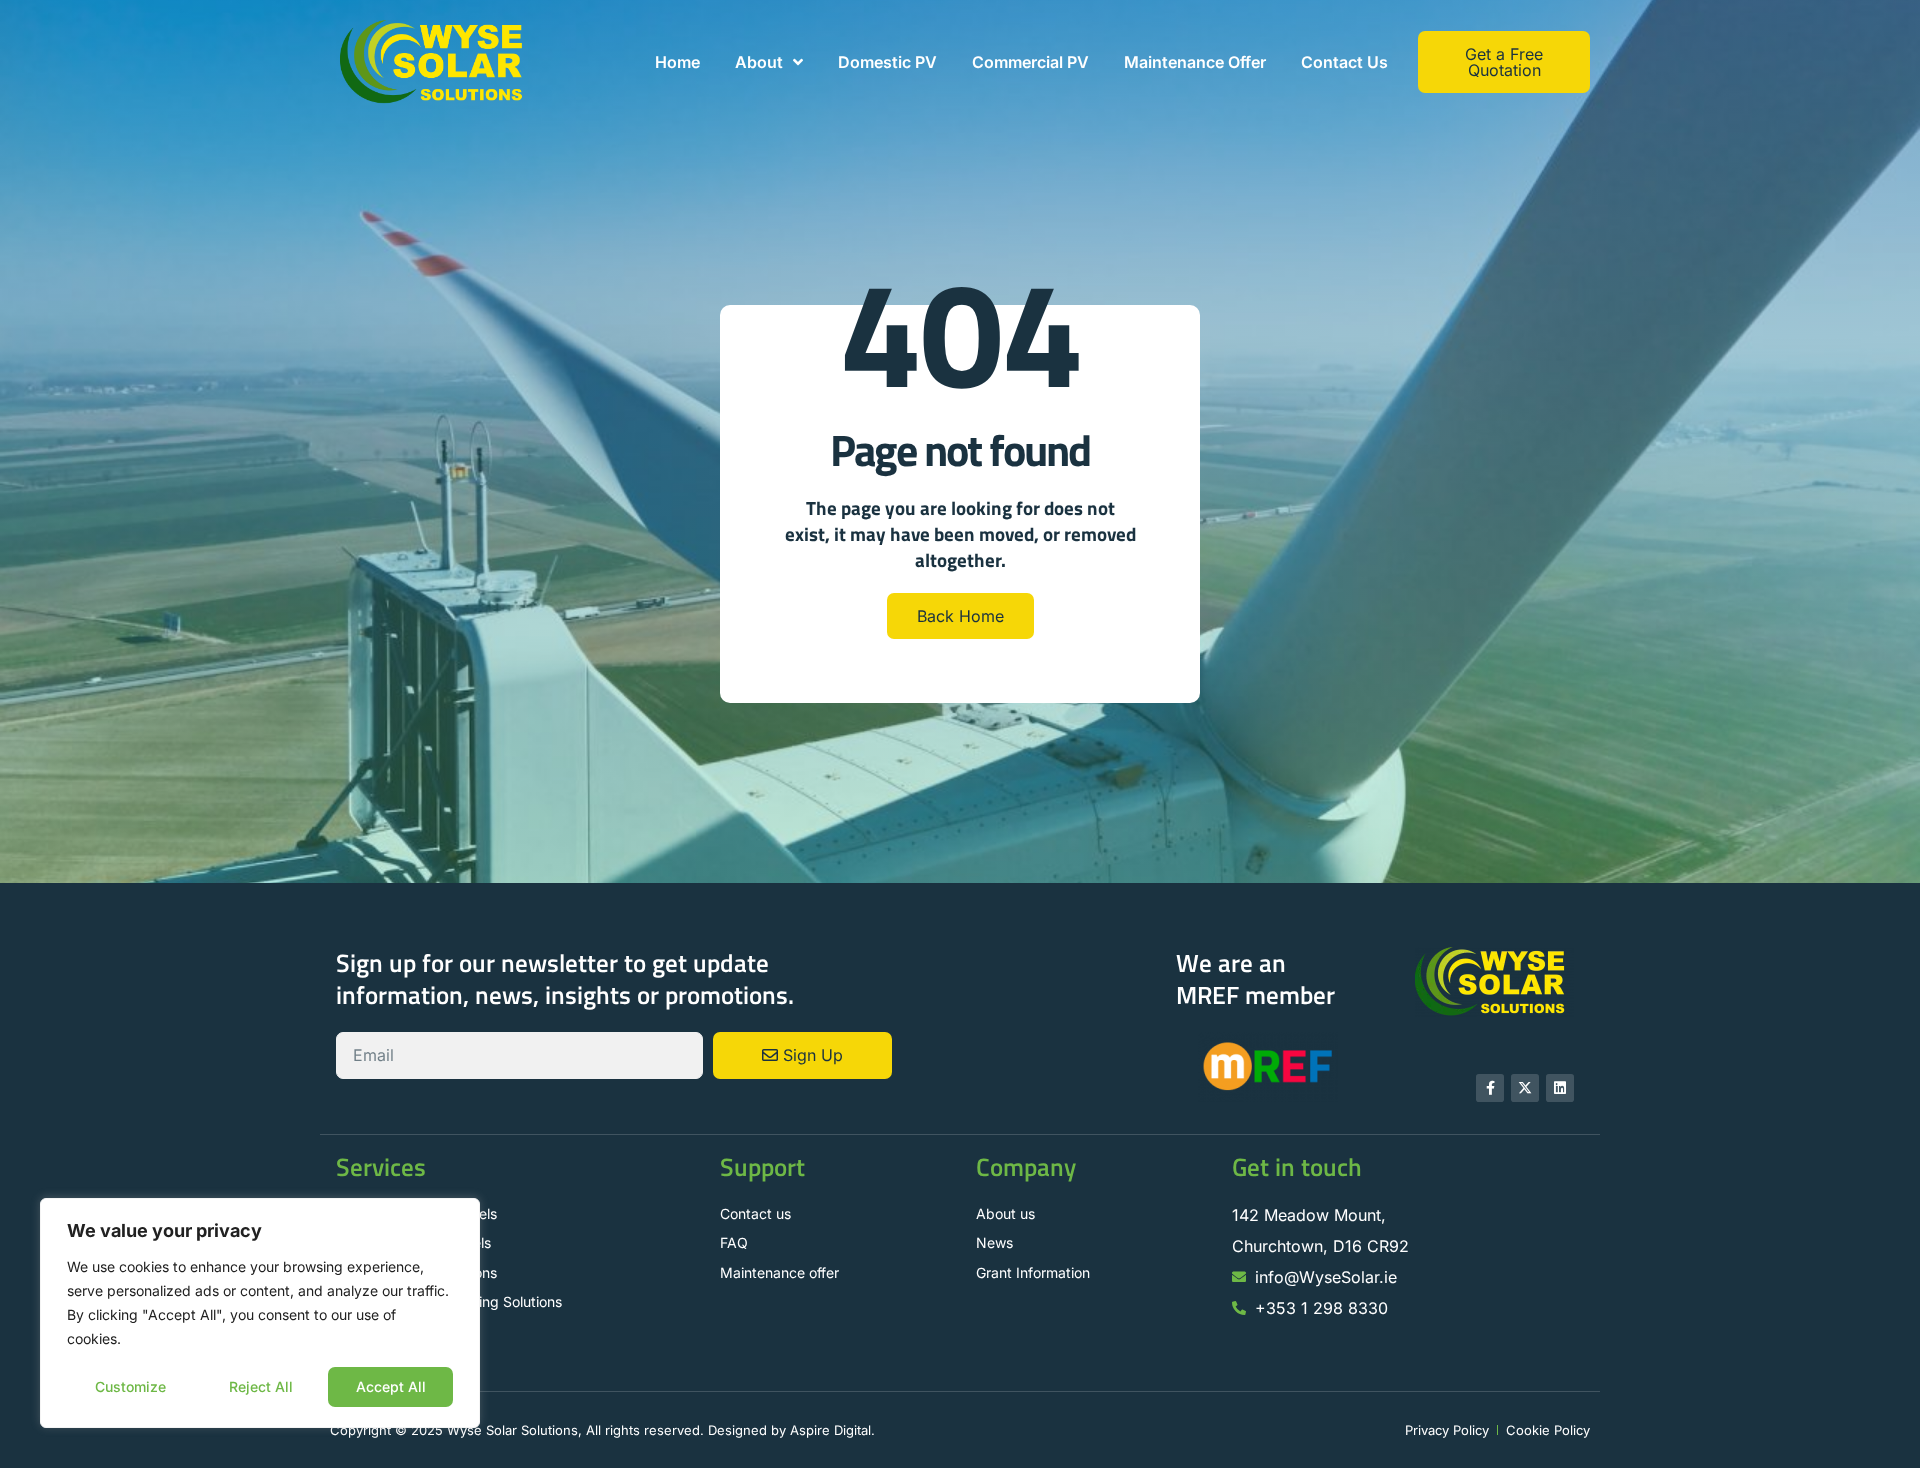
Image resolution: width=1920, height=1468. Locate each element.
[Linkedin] (1560, 1088)
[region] (260, 1313)
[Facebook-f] (1490, 1088)
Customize (130, 1386)
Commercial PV (1030, 62)
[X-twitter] (1525, 1088)
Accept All (391, 1386)
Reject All (261, 1386)
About (759, 62)
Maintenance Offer (1195, 62)
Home (677, 62)
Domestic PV (887, 62)
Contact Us (1344, 62)
